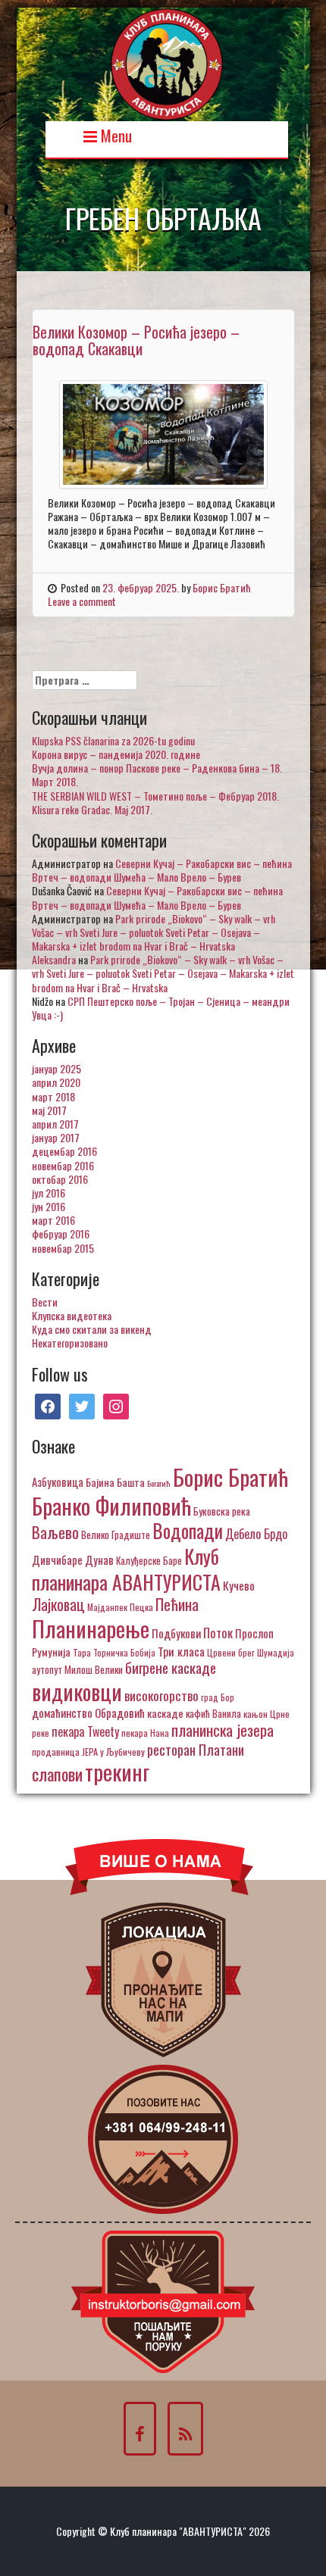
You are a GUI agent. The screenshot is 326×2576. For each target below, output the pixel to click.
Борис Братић (222, 587)
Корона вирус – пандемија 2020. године (116, 754)
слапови (57, 1774)
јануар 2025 (56, 1068)
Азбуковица (58, 1482)
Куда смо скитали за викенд (92, 1329)
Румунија (51, 1652)
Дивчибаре (57, 1560)
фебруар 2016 (61, 1233)
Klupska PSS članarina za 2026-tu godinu (113, 740)
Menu (114, 134)
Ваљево (55, 1532)
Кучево (239, 1585)
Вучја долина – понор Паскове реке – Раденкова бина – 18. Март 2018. (157, 774)
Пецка (141, 1607)
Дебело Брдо (256, 1534)
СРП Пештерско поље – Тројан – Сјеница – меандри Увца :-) (161, 1008)
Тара (82, 1652)
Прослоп (254, 1633)
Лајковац (58, 1604)
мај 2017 (49, 1110)
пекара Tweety (85, 1731)
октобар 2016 (60, 1179)
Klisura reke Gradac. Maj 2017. (92, 809)
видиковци (77, 1691)
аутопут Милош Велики (77, 1669)
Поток (218, 1633)
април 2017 (55, 1124)
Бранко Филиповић (111, 1505)
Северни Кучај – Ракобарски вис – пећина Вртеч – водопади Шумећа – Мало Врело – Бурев (162, 870)
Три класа (181, 1651)
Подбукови (176, 1633)
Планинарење (91, 1628)
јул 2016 (49, 1193)
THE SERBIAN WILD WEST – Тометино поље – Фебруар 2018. (155, 796)
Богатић (159, 1483)
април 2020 (56, 1082)
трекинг (117, 1772)
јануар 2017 (56, 1137)
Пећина (177, 1604)
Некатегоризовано (70, 1343)
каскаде (165, 1713)
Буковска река (222, 1511)
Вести (45, 1302)
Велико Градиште (116, 1535)
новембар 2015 (63, 1248)
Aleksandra (54, 959)
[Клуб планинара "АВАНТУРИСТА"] (167, 62)
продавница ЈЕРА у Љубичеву (88, 1752)
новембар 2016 (63, 1165)
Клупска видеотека (72, 1315)
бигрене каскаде (171, 1667)
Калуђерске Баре (149, 1560)
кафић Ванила (213, 1713)
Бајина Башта (115, 1482)
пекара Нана (145, 1733)
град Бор (218, 1697)
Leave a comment (82, 601)
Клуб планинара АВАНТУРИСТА (126, 1569)
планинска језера (223, 1730)
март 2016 (53, 1220)
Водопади (188, 1531)
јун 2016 (49, 1206)
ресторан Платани (196, 1749)
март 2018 (53, 1096)
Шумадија (276, 1652)
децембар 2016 (64, 1151)
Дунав (99, 1560)
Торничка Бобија (124, 1652)
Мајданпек (107, 1607)
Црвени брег (231, 1652)
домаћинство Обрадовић (88, 1713)
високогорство (161, 1695)
